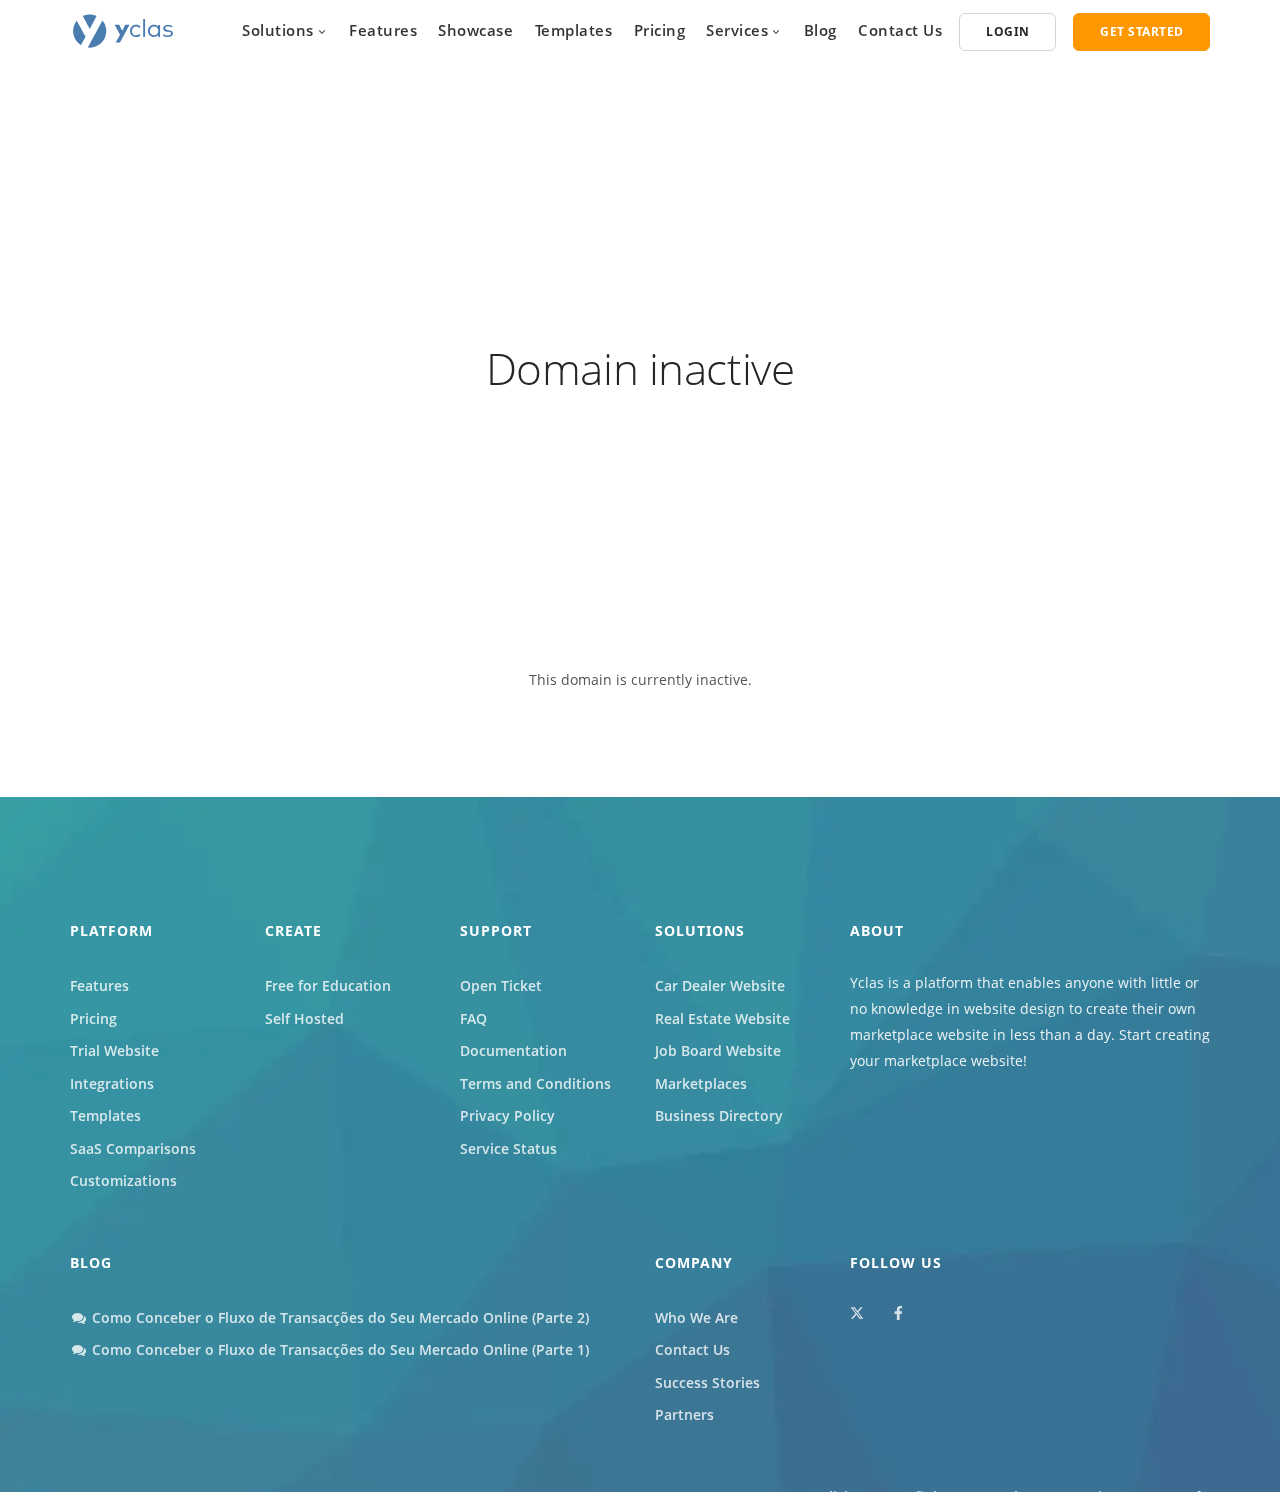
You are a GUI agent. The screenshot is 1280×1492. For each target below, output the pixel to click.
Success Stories (707, 1382)
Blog (820, 30)
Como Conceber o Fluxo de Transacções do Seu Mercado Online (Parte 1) (338, 1349)
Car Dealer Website (720, 985)
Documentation (513, 1050)
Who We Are (696, 1317)
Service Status (508, 1148)
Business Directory (719, 1115)
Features (383, 30)
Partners (684, 1414)
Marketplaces (701, 1083)
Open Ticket (501, 985)
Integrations (112, 1083)
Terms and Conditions (535, 1083)
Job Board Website (718, 1050)
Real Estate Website (722, 1018)
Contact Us (900, 30)
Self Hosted (304, 1018)
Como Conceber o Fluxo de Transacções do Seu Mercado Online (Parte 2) (338, 1317)
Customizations (123, 1180)
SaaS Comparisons (133, 1148)
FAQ (473, 1018)
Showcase (475, 30)
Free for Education (328, 985)
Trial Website (114, 1050)
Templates (574, 30)
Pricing (660, 30)
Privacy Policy (507, 1115)
